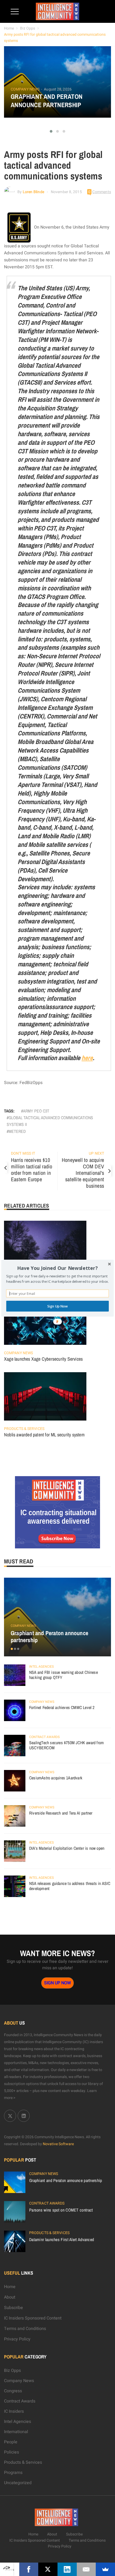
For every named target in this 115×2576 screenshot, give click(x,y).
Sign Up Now (57, 1306)
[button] (57, 1268)
